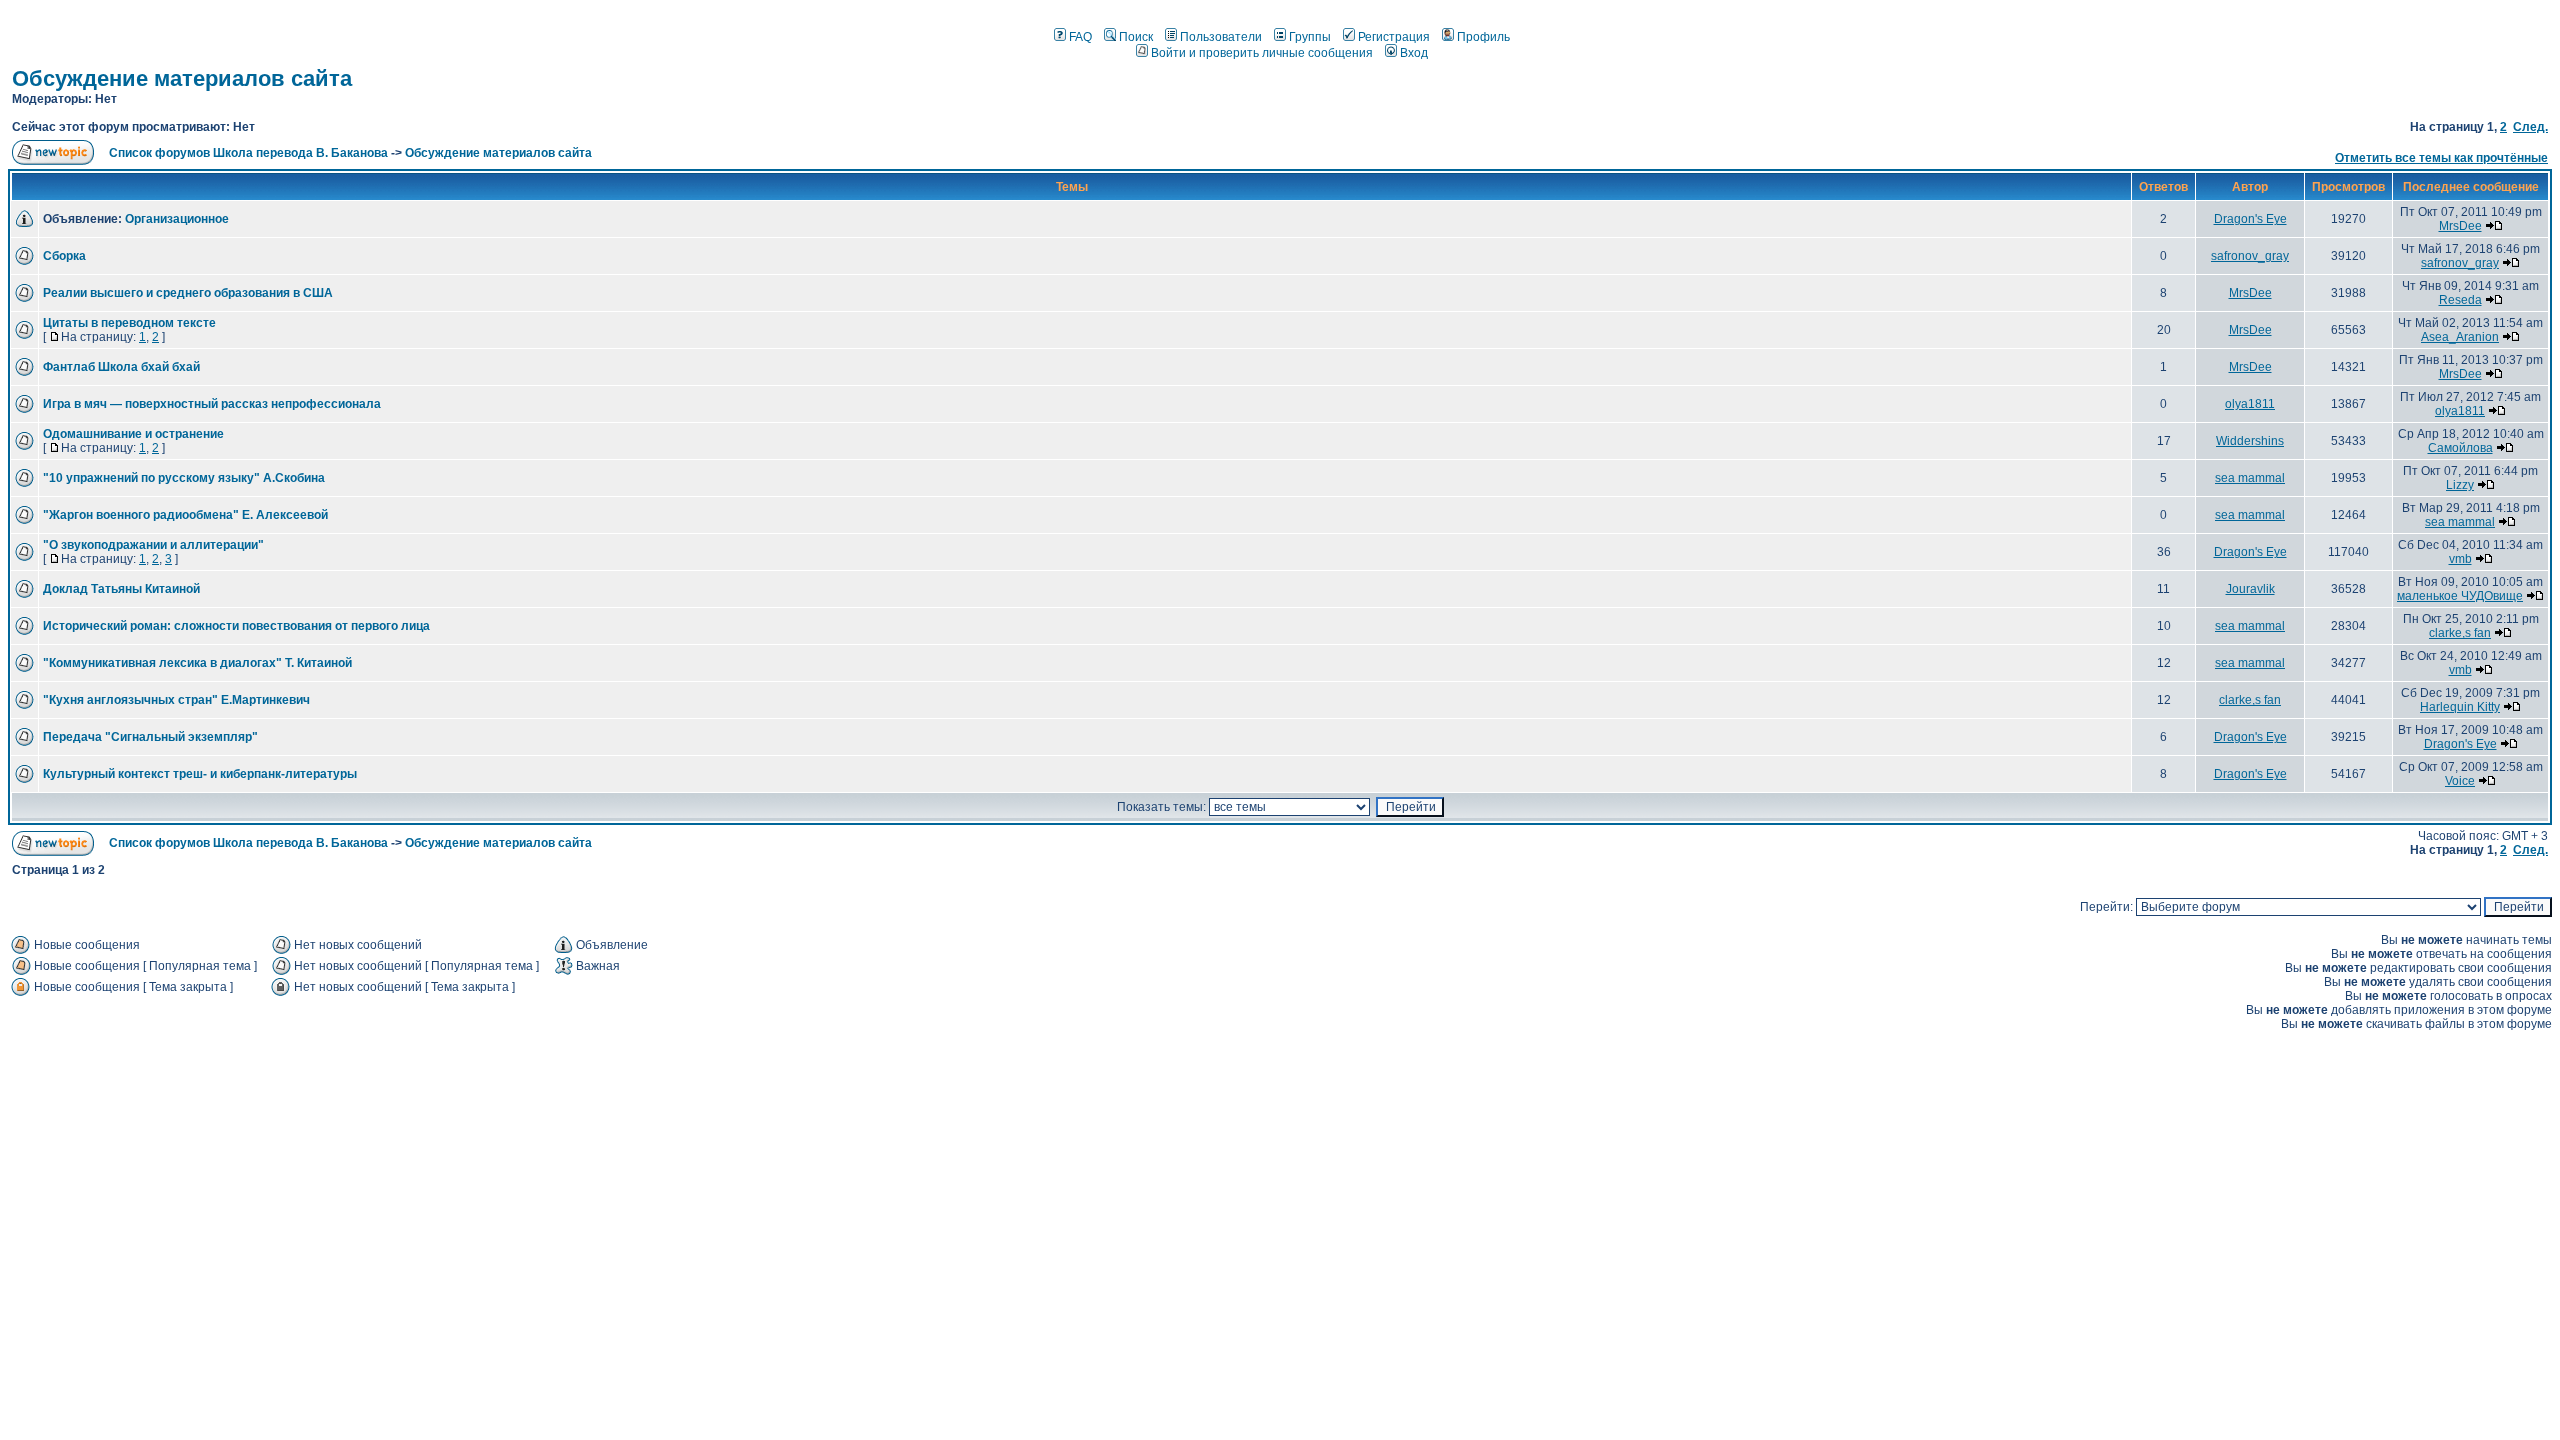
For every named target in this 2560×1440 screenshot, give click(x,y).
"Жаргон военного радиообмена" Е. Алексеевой (185, 515)
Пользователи (1221, 37)
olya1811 (2250, 404)
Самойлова (2460, 448)
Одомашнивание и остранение (133, 434)
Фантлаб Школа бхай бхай (121, 367)
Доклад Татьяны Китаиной (121, 589)
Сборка (64, 256)
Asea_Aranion (2460, 337)
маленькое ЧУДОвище (2460, 596)
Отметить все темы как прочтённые (2441, 158)
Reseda (2460, 300)
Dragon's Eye (2250, 219)
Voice (2460, 781)
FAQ (1080, 37)
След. (2530, 127)
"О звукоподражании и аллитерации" (153, 545)
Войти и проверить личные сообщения (1262, 53)
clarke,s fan (2460, 633)
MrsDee (2460, 226)
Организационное (177, 219)
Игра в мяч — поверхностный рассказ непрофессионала (212, 404)
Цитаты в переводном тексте (129, 323)
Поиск (1136, 37)
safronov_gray (2250, 256)
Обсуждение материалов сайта (182, 78)
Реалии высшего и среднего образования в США (188, 293)
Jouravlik (2250, 589)
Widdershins (2250, 441)
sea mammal (2250, 478)
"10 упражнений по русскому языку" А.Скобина (184, 478)
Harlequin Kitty (2460, 707)
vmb (2460, 559)
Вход (1414, 53)
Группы (1310, 37)
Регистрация (1394, 37)
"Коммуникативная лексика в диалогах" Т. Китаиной (197, 663)
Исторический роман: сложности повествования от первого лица (236, 626)
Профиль (1483, 37)
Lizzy (2460, 485)
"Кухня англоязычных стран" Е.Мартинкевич (176, 700)
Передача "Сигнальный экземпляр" (150, 737)
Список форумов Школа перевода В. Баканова (248, 153)
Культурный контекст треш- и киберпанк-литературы (200, 774)
